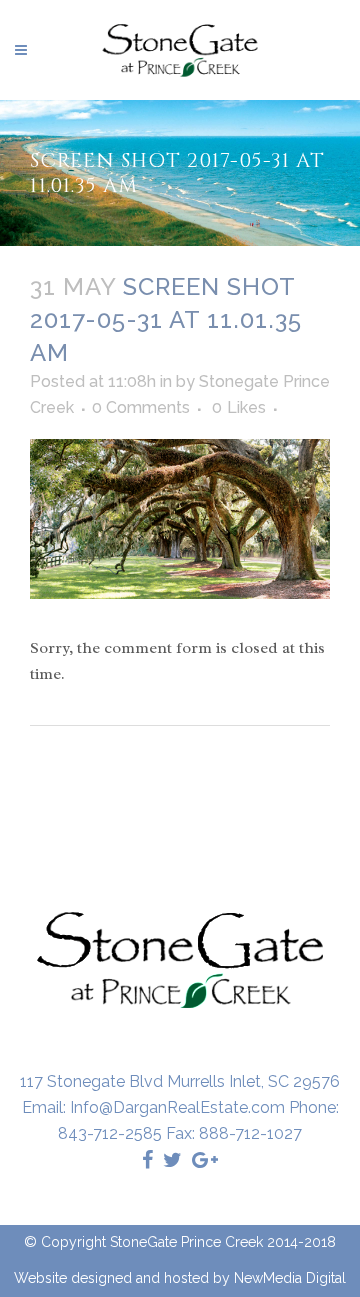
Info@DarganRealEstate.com (177, 1107)
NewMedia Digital (290, 1278)
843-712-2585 (110, 1133)
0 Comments (141, 407)
